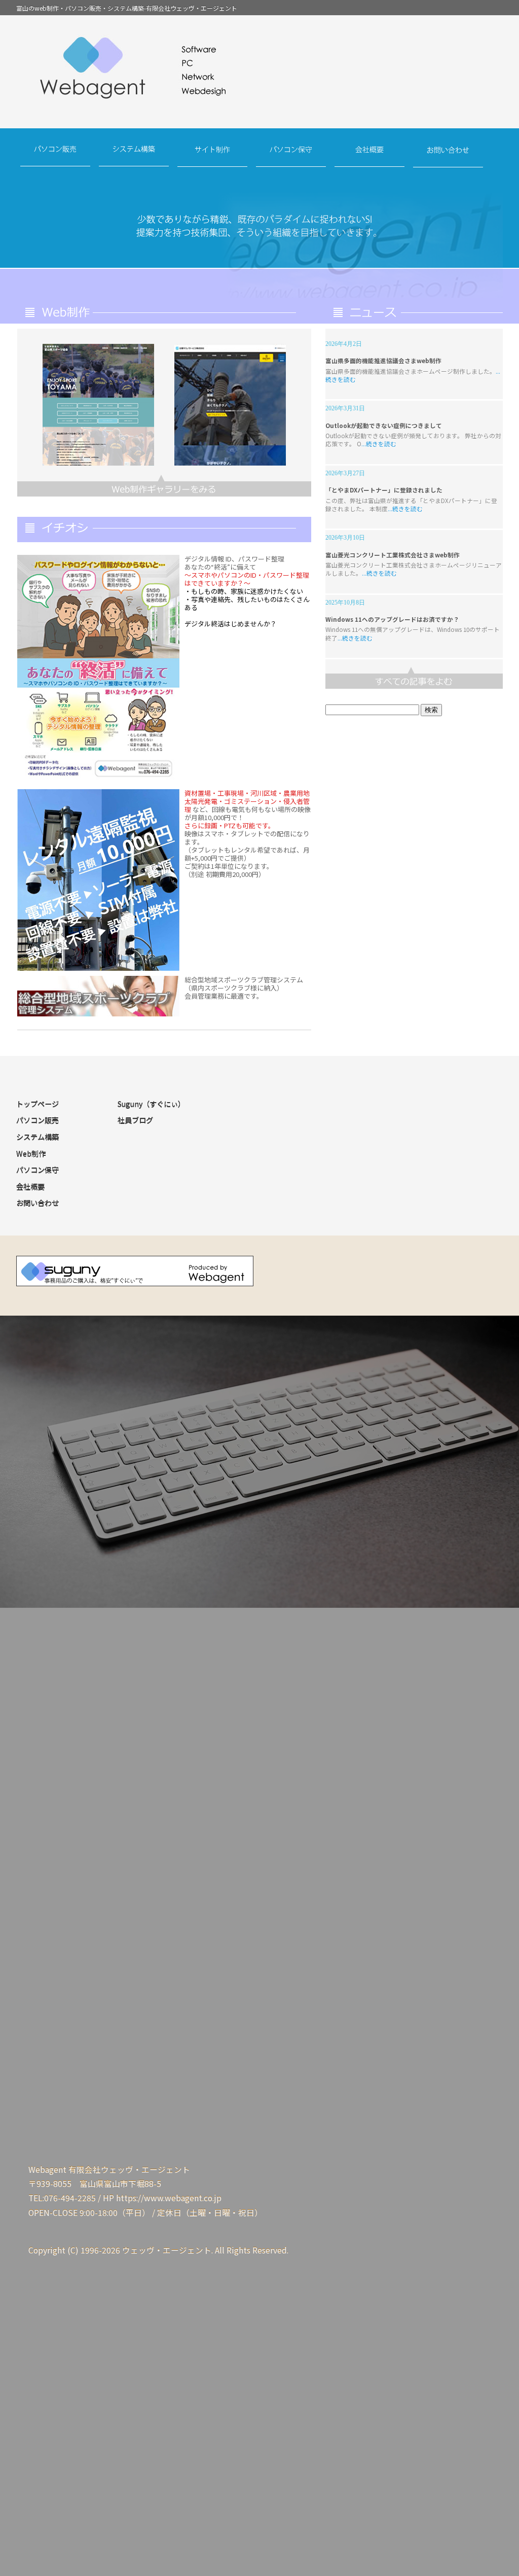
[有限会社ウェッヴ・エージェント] (259, 74)
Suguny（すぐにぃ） (151, 1104)
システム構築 (134, 156)
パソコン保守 (291, 156)
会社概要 (370, 156)
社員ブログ (135, 1120)
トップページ (38, 1104)
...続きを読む (379, 444)
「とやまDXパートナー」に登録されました (384, 490)
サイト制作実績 (164, 486)
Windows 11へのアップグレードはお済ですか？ (392, 619)
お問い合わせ (448, 156)
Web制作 (31, 1154)
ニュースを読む (414, 678)
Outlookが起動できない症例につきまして (384, 425)
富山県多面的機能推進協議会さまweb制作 (383, 360)
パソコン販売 (55, 156)
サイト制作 (213, 156)
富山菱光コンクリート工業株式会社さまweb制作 (393, 555)
